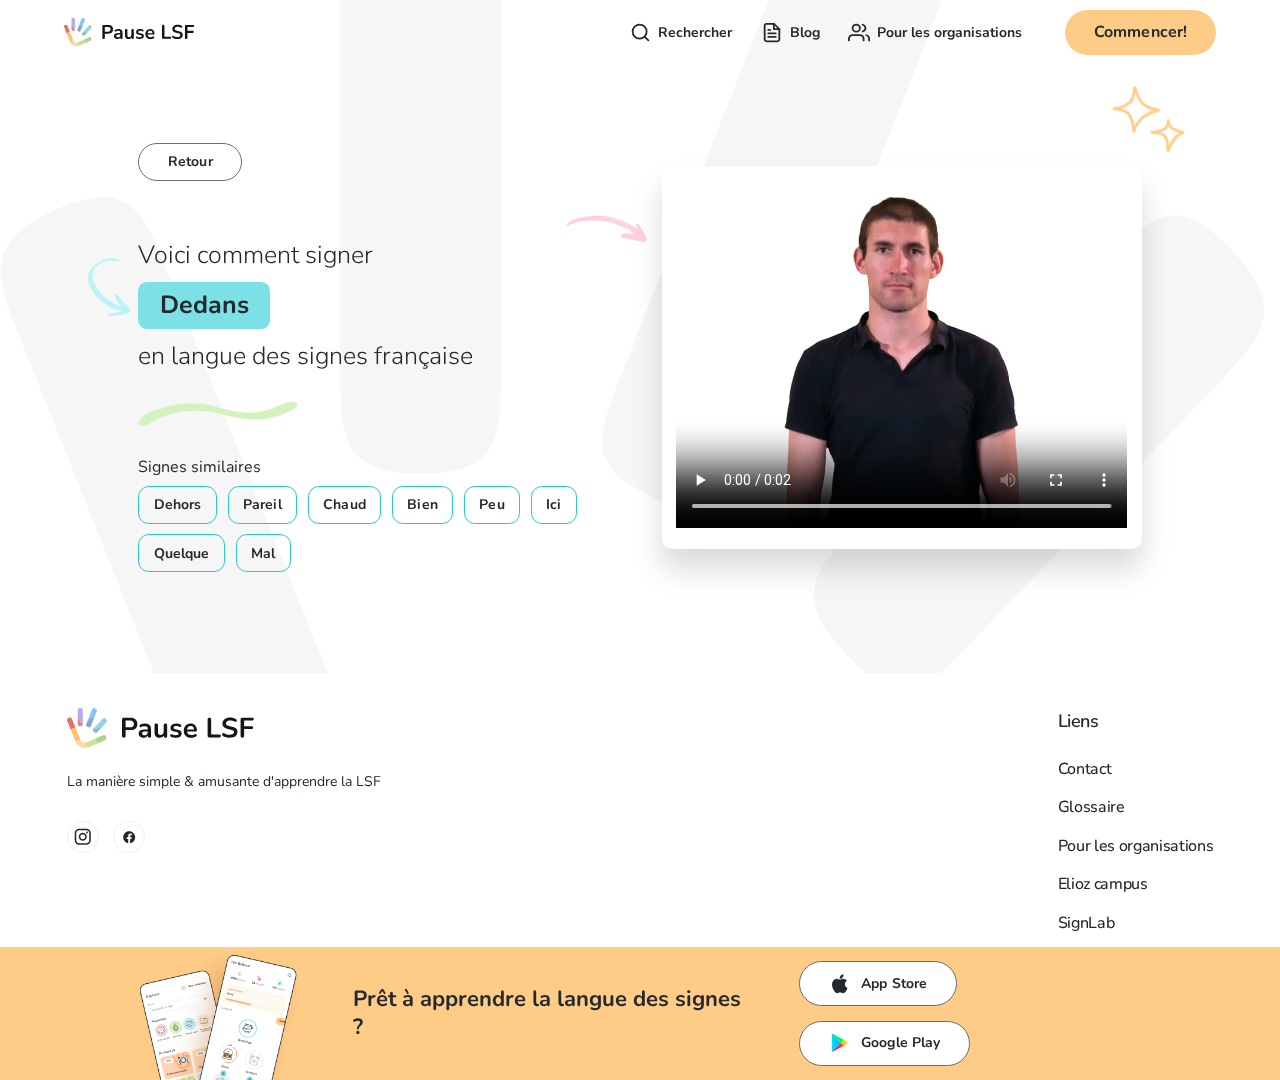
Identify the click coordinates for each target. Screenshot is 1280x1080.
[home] (129, 32)
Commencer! (1141, 32)
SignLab (1086, 923)
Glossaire (1091, 807)
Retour (190, 161)
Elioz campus (1103, 884)
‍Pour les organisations (1136, 846)
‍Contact (1085, 769)
